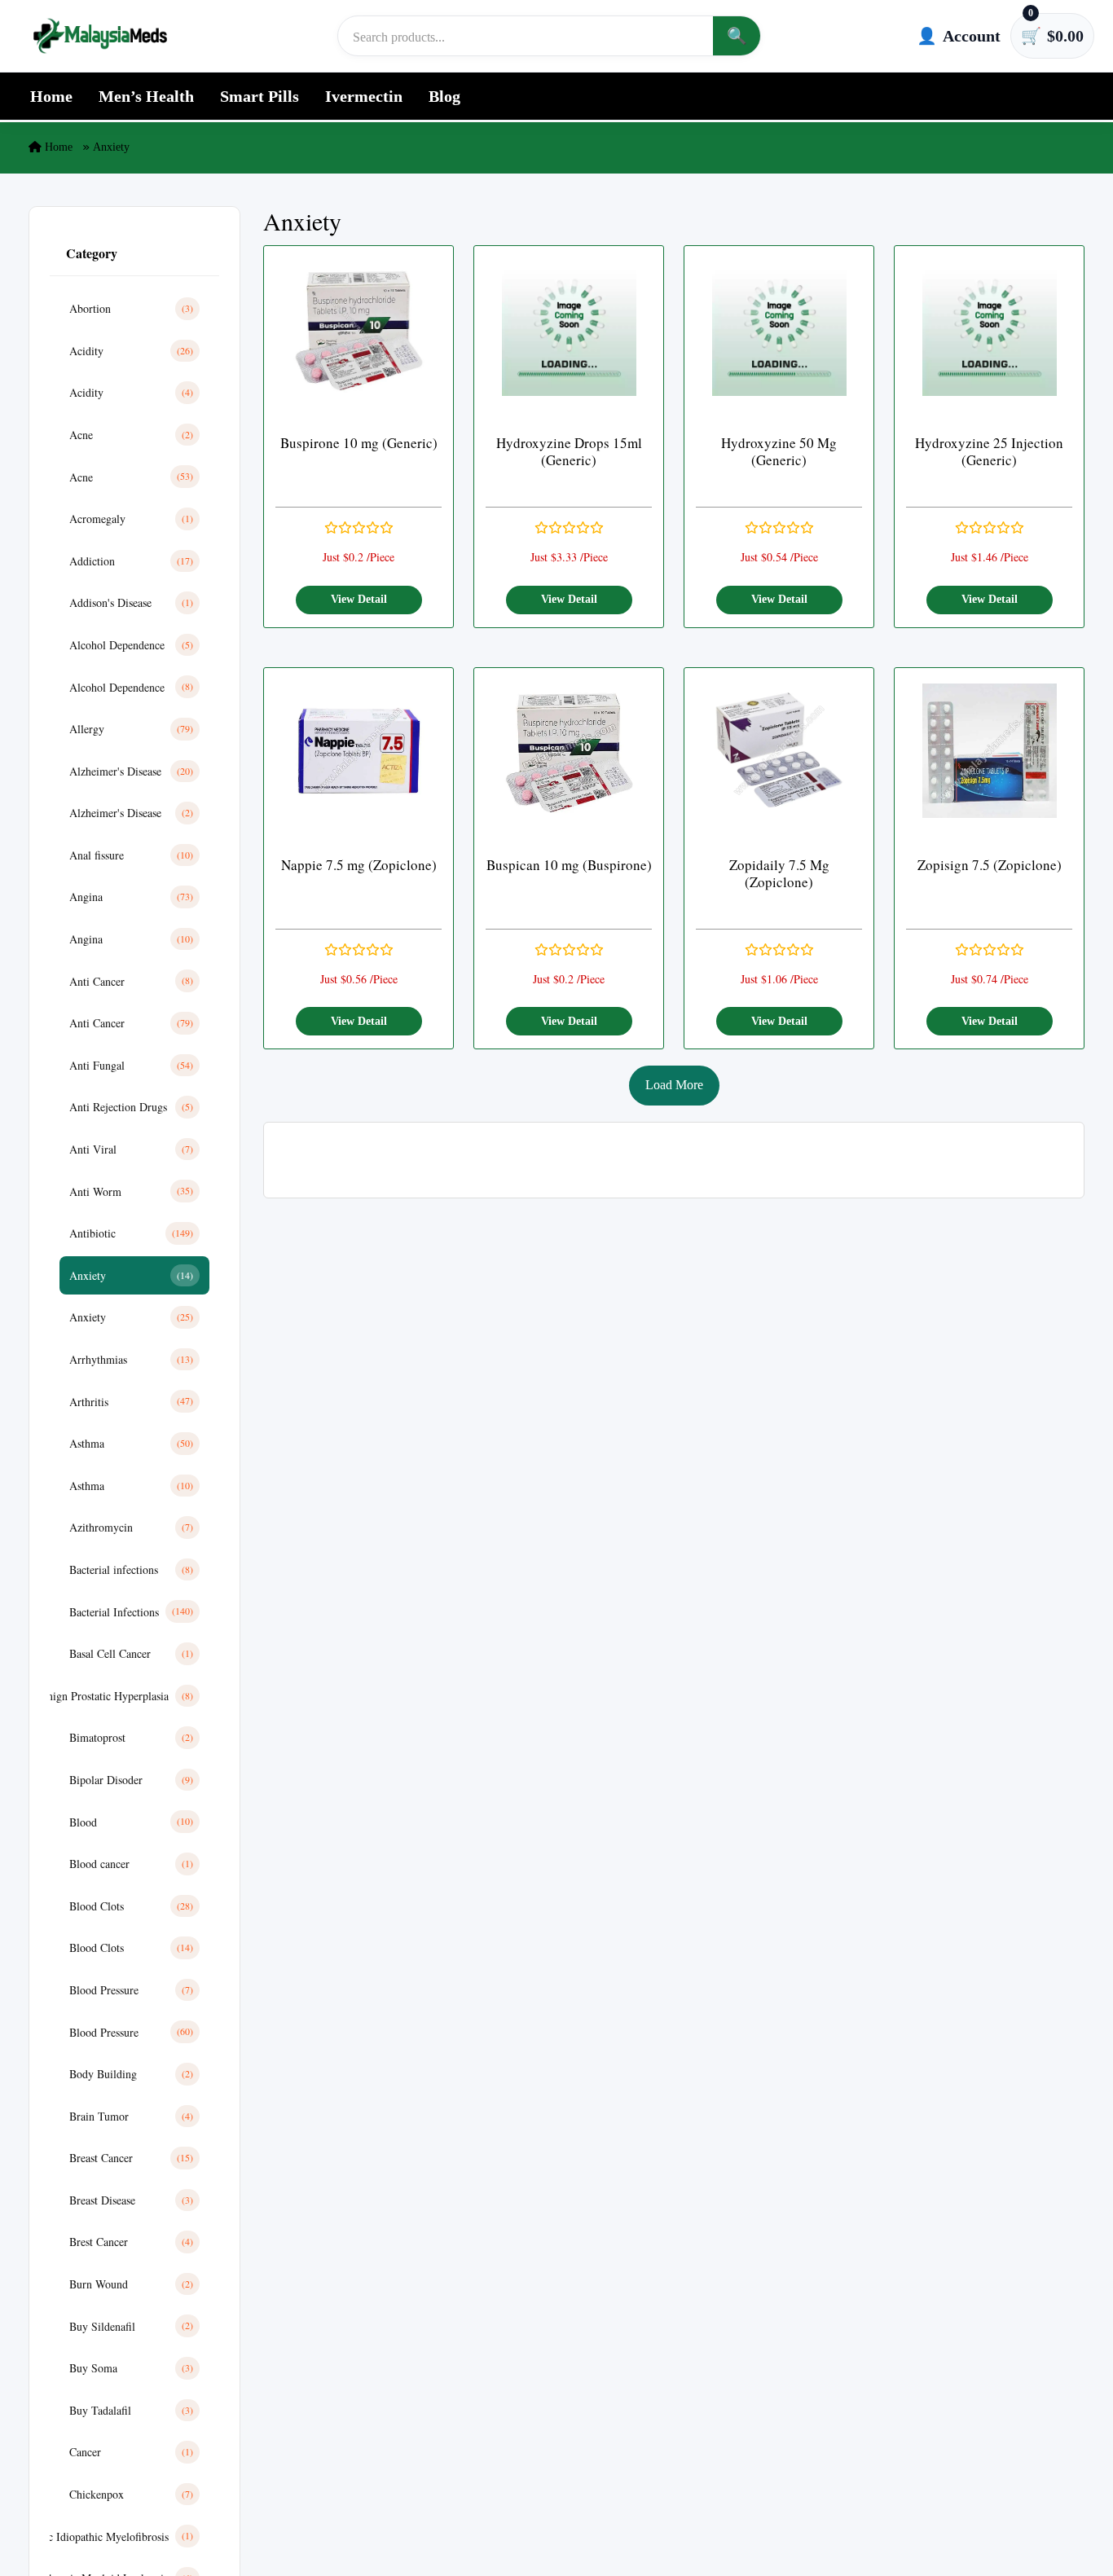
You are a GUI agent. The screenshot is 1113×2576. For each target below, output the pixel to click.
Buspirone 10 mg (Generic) (359, 443)
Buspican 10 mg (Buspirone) (569, 865)
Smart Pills (260, 96)
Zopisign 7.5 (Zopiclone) (990, 865)
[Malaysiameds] (100, 36)
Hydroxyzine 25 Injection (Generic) (989, 452)
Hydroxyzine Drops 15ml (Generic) (569, 452)
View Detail (359, 599)
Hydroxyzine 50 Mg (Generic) (779, 452)
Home (51, 96)
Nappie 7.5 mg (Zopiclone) (359, 865)
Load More (674, 1085)
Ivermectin (364, 96)
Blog (444, 96)
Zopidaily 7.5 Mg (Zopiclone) (779, 874)
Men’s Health (146, 96)
